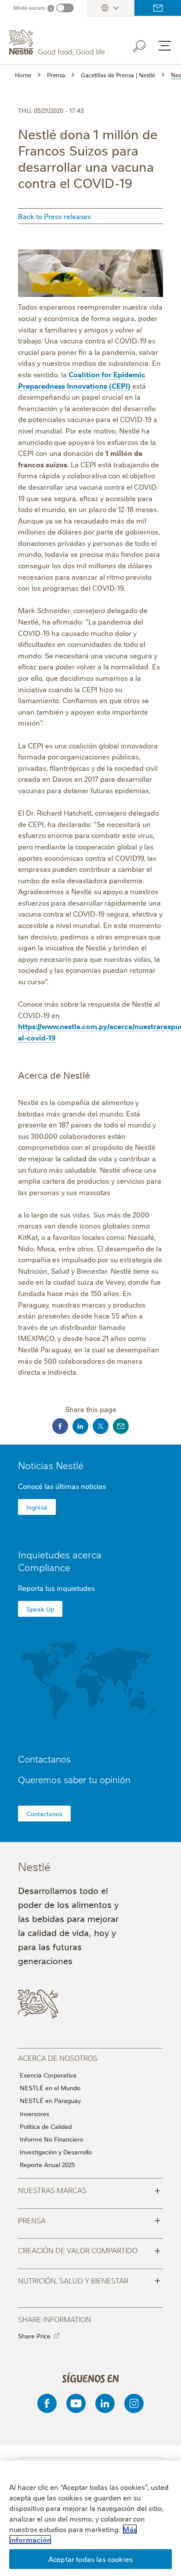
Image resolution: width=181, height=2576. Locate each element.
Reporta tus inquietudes (56, 1588)
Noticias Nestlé (51, 1465)
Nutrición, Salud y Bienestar (89, 2280)
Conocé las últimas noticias (62, 1486)
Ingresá (37, 1507)
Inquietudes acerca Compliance (60, 1561)
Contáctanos (158, 8)
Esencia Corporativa (48, 2075)
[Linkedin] (105, 2403)
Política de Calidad (46, 2126)
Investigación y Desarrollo (56, 2152)
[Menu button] (165, 46)
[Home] (58, 43)
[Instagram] (134, 2403)
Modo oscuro (29, 8)
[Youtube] (76, 2403)
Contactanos (44, 1814)
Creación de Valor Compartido (89, 2250)
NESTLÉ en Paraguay (50, 2100)
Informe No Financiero (51, 2139)
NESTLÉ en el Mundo (50, 2088)
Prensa (89, 2220)
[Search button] (145, 44)
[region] (90, 2518)
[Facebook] (47, 2403)
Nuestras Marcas (89, 2189)
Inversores (34, 2114)
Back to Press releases (54, 216)
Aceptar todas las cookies (90, 2559)
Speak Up (40, 1609)
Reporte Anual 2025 (47, 2164)
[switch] (65, 8)
